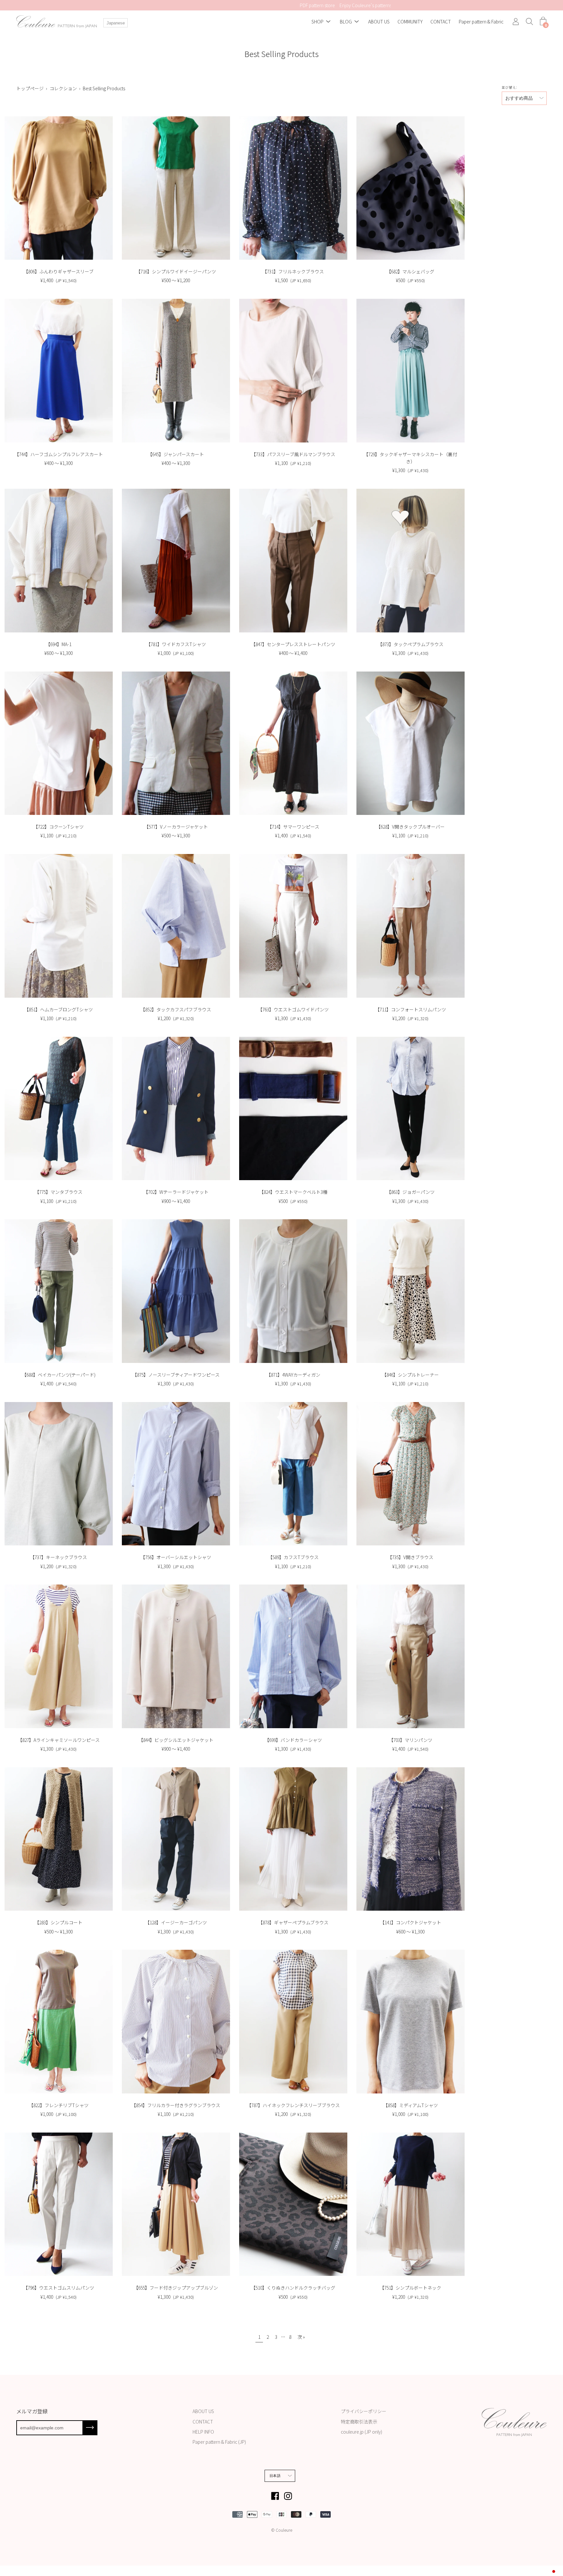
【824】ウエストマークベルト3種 (293, 1192)
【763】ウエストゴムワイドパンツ (293, 1009)
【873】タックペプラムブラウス (411, 644)
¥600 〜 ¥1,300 (58, 653)
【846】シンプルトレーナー (410, 1375)
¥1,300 (410, 470)
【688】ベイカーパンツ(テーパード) (59, 1375)
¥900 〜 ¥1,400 (176, 1201)
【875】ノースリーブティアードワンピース (176, 1375)
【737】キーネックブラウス (58, 1557)
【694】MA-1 (58, 644)
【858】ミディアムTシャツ (411, 2105)
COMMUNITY (410, 22)
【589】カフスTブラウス (293, 1557)
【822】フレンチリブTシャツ (59, 2105)
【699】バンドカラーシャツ (293, 1740)
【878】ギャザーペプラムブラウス (293, 1922)
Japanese (116, 23)
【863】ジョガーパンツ (411, 1192)
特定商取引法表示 (359, 2422)
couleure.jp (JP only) (361, 2432)
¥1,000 (176, 653)
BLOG (346, 22)
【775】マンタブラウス (58, 1192)
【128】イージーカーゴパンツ (176, 1922)
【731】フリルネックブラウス (293, 271)
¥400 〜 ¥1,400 (293, 653)
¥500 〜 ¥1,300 (176, 835)
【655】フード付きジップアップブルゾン (176, 2288)
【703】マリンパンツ (411, 1740)
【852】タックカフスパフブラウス (176, 1009)
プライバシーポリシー (364, 2411)
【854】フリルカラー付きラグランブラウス (176, 2105)
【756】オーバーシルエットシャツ (176, 1557)
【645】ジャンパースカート (176, 454)
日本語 (275, 2476)
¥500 (410, 280)
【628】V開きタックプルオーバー (410, 827)
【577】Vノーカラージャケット (176, 827)
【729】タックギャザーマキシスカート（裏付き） (410, 458)
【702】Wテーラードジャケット (176, 1192)
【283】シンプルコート (58, 1922)
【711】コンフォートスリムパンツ (411, 1009)
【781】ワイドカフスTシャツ (176, 644)
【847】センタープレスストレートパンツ (293, 644)
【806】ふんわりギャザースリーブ (58, 271)
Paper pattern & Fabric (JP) (219, 2442)
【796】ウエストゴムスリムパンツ (59, 2288)
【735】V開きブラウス (410, 1557)
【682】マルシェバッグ (410, 271)
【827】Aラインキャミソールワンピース (59, 1740)
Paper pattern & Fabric (481, 22)
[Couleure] (57, 22)
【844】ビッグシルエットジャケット (176, 1740)
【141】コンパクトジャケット (411, 1922)
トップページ (30, 88)
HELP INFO (203, 2432)
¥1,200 (176, 1018)
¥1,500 (293, 280)
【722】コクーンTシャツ (58, 827)
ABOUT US (379, 22)
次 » (301, 2337)
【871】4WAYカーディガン (293, 1375)
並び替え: (510, 87)
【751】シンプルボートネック (410, 2288)
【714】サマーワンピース (293, 827)
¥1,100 (293, 463)
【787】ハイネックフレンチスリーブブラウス (293, 2105)
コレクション (63, 88)
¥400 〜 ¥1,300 (58, 463)
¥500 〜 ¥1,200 (176, 280)
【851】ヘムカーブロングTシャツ (58, 1009)
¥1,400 (58, 280)
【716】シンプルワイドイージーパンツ (176, 271)
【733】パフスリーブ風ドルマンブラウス (293, 454)
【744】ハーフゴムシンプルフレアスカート (59, 454)
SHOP (318, 22)
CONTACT (441, 22)
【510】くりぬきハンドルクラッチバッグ (293, 2288)
